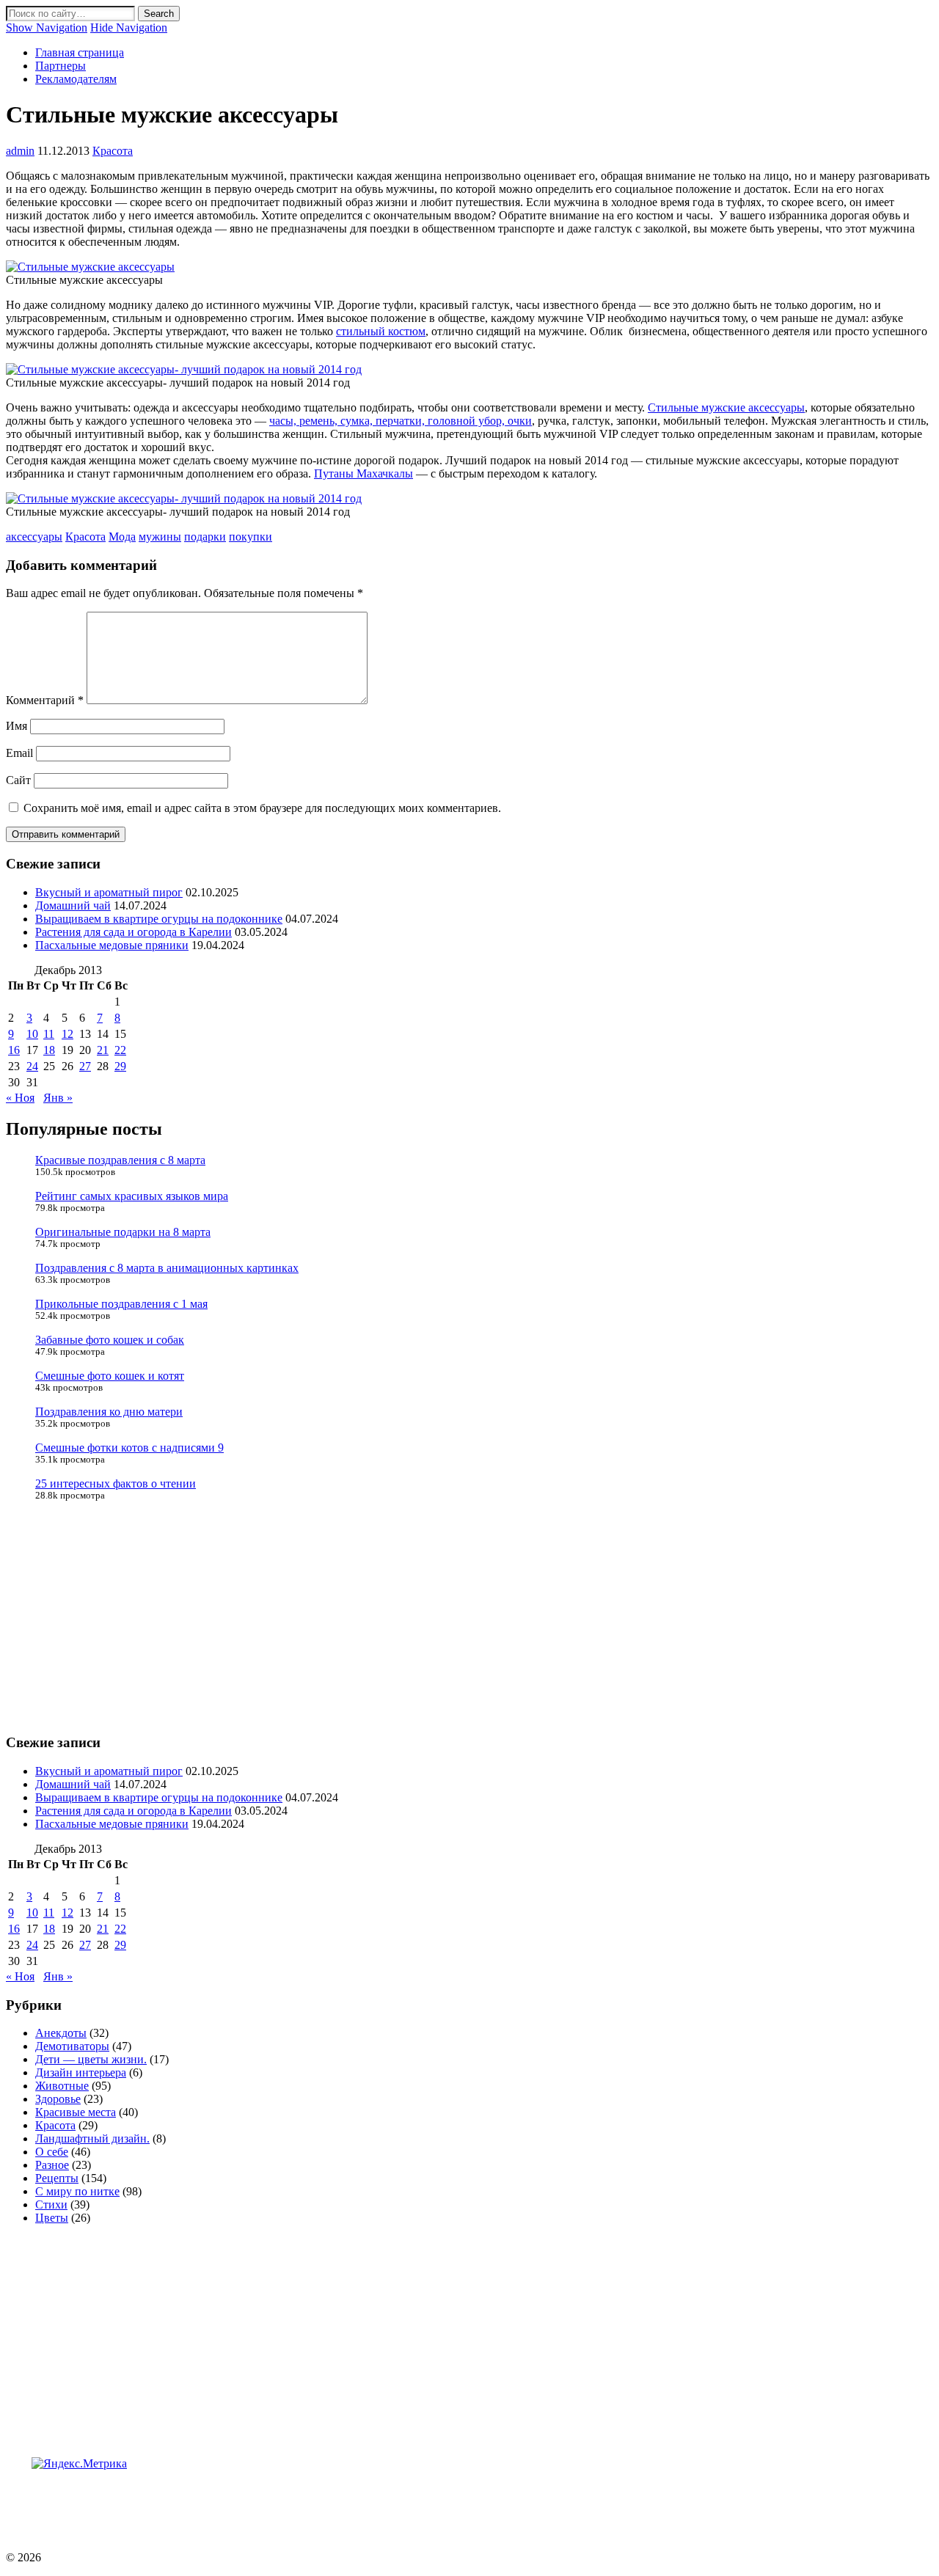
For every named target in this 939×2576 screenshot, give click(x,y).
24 (32, 1066)
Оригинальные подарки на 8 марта (123, 1232)
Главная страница (80, 52)
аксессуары (34, 537)
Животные (62, 2086)
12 (67, 1034)
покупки (251, 537)
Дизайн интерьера (81, 2072)
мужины (160, 537)
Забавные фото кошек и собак (110, 1340)
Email (19, 753)
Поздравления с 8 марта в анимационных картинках (167, 1268)
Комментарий (45, 700)
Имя (17, 726)
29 (120, 1066)
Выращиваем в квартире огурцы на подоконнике (159, 919)
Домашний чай (73, 905)
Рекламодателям (76, 79)
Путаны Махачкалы (363, 473)
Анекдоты (61, 2033)
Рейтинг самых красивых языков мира (132, 1196)
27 (85, 1066)
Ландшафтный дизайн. (92, 2138)
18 (49, 1050)
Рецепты (57, 2178)
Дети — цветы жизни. (91, 2059)
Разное (52, 2165)
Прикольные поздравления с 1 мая (121, 1304)
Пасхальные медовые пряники (112, 945)
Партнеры (61, 66)
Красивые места (76, 2112)
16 (14, 1050)
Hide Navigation (129, 28)
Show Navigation (47, 28)
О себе (52, 2152)
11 (49, 1034)
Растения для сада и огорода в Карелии (134, 932)
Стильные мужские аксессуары (726, 407)
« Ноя (20, 1098)
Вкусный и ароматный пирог (109, 892)
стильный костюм (381, 331)
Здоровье (58, 2099)
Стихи (51, 2204)
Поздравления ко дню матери (109, 1412)
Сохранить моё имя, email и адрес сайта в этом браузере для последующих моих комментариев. (262, 808)
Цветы (52, 2218)
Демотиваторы (72, 2046)
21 (103, 1050)
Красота (113, 151)
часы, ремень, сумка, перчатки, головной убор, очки (401, 421)
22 (120, 1050)
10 (32, 1034)
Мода (122, 537)
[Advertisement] (273, 2503)
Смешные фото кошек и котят (110, 1376)
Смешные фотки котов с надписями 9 (129, 1448)
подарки (205, 537)
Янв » (58, 1098)
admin (20, 151)
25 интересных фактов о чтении (116, 1483)
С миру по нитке (77, 2191)
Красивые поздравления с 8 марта (120, 1160)
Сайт (18, 780)
